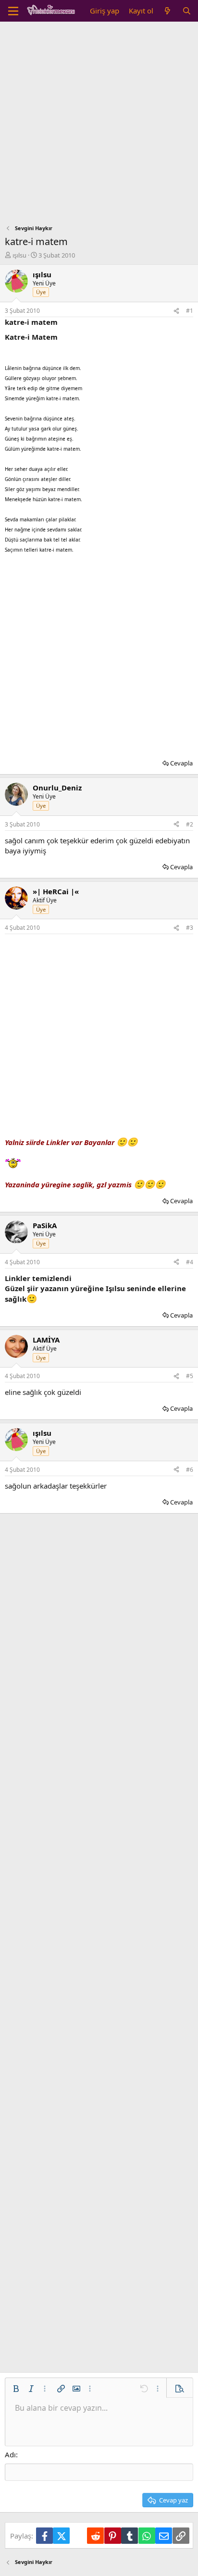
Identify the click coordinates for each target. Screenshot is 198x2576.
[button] (16, 2389)
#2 (190, 824)
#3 (190, 928)
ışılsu (19, 255)
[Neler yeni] (167, 11)
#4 (190, 1262)
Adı (10, 2454)
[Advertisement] (99, 125)
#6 (190, 1470)
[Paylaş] (176, 311)
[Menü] (13, 11)
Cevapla (181, 763)
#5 (190, 1376)
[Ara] (187, 11)
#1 (190, 311)
